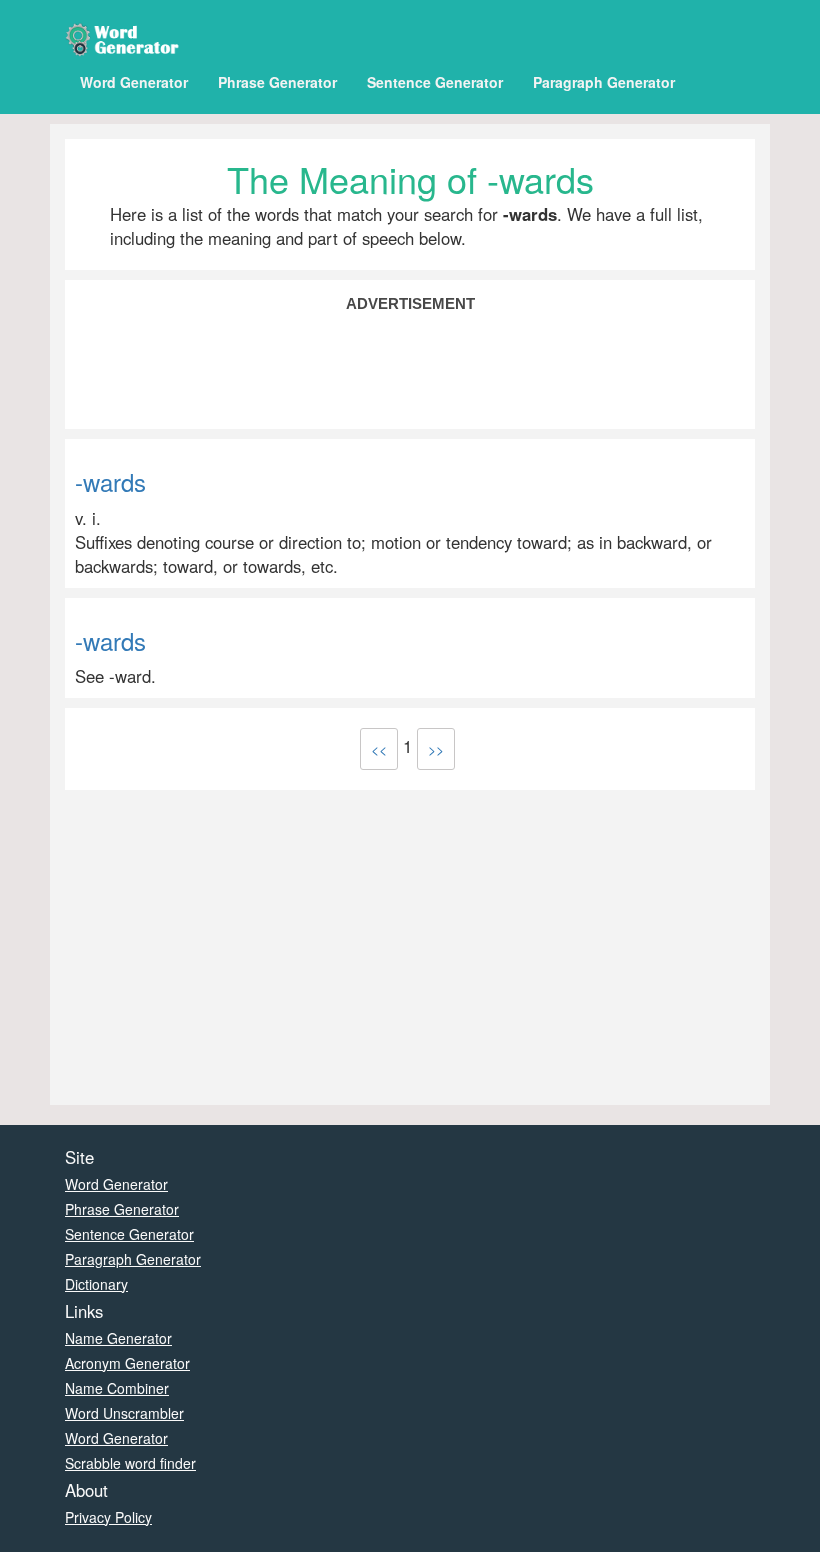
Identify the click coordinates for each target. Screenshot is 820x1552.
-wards (110, 481)
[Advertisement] (410, 369)
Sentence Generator (435, 82)
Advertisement (410, 303)
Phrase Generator (277, 82)
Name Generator (118, 1338)
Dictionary (96, 1284)
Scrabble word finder (130, 1463)
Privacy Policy (108, 1517)
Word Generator (134, 82)
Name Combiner (117, 1388)
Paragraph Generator (604, 82)
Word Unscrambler (124, 1413)
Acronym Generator (127, 1363)
